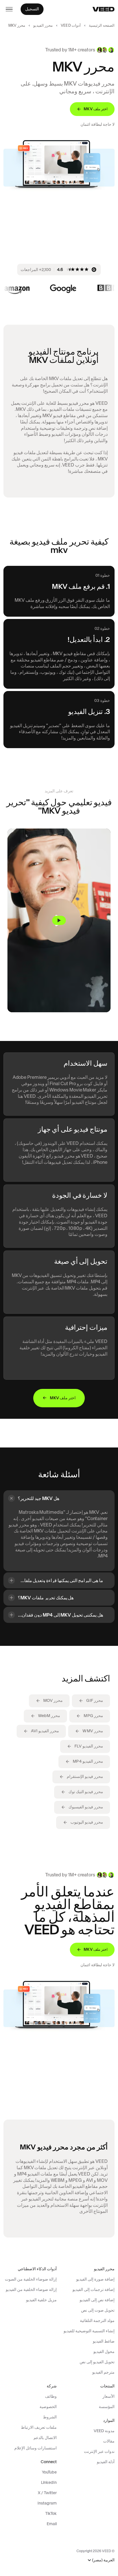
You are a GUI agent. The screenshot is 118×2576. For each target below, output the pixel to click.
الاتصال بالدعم (45, 2438)
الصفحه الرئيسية (102, 25)
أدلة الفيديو (106, 2462)
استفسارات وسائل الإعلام (36, 2448)
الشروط (50, 2417)
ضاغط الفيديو (104, 2341)
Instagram (47, 2503)
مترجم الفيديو (103, 2372)
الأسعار (109, 2396)
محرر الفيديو (43, 25)
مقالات (109, 2441)
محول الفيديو (104, 2352)
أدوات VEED (71, 25)
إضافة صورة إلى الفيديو (95, 2279)
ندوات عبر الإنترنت (99, 2451)
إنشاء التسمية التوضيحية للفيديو (89, 2331)
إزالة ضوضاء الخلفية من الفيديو (31, 2289)
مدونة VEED (104, 2431)
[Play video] (59, 920)
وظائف (51, 2396)
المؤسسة (107, 2407)
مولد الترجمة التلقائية (97, 2320)
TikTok (51, 2513)
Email (52, 2524)
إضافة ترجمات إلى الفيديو (94, 2289)
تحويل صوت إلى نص (98, 2310)
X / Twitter (47, 2493)
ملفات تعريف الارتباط (39, 2427)
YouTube (49, 2472)
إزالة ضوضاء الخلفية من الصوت (31, 2279)
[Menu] (9, 9)
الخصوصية (48, 2407)
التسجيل (32, 9)
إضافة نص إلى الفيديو (97, 2300)
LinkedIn (49, 2482)
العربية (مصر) (103, 2560)
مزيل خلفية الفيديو (41, 2300)
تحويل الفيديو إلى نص (97, 2362)
